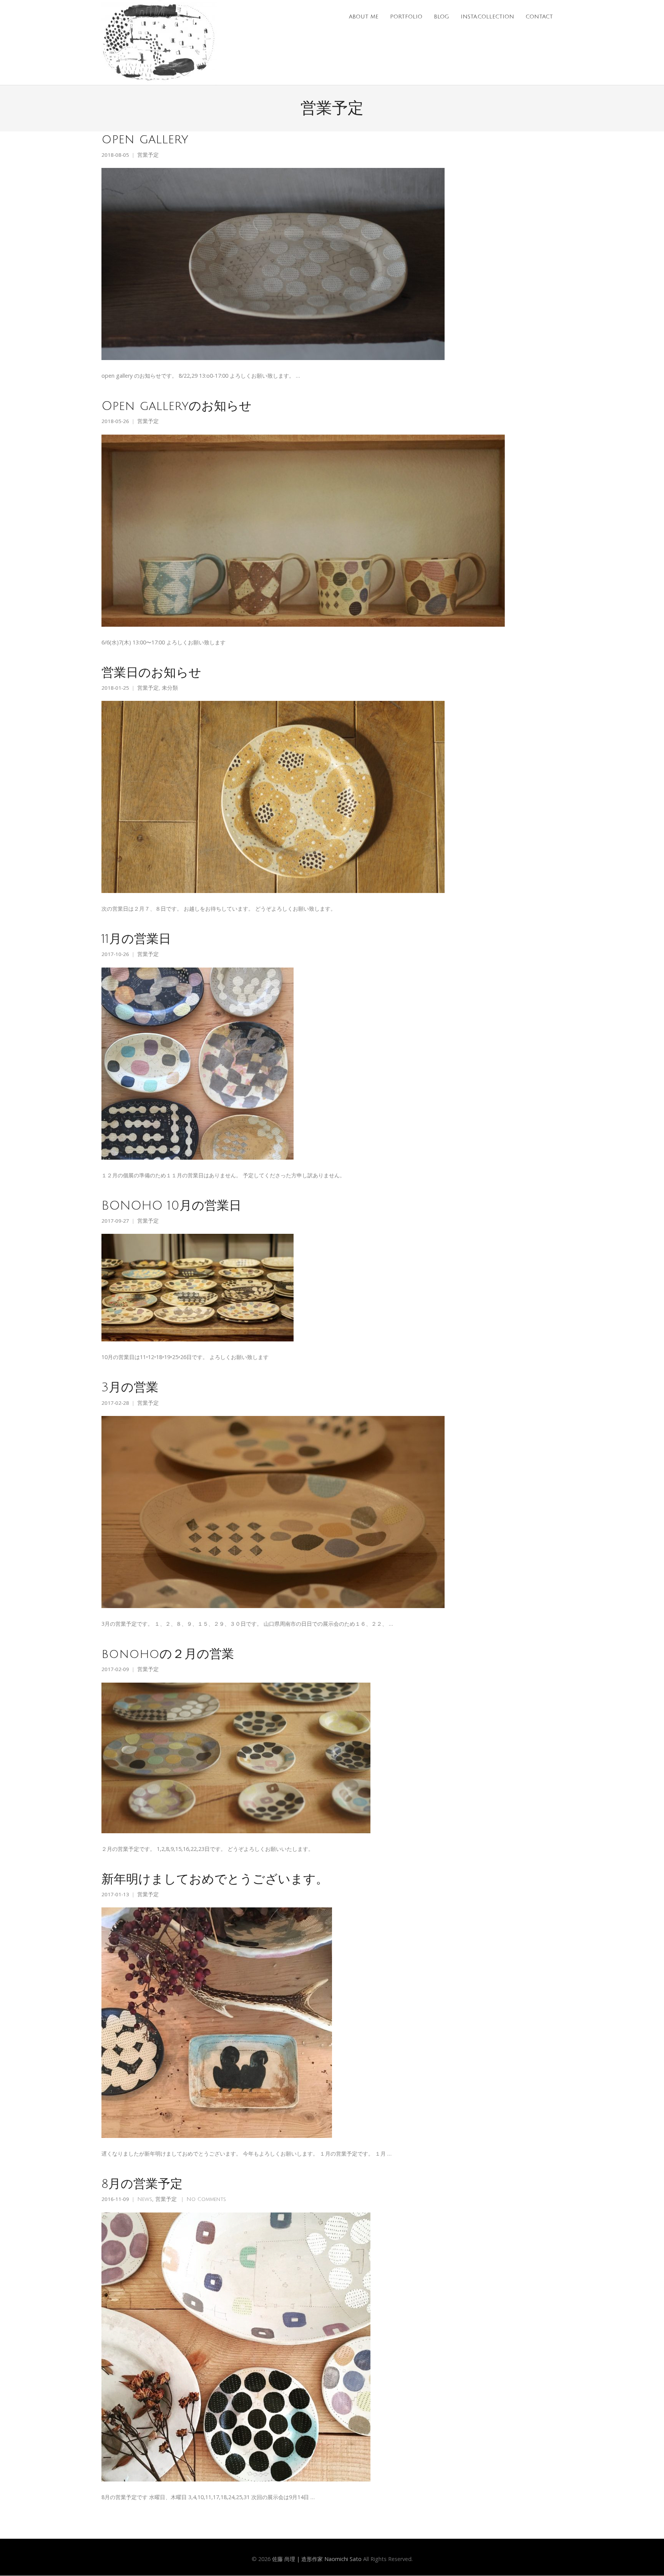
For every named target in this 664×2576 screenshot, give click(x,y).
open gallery (145, 139)
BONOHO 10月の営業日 (171, 1206)
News (145, 2199)
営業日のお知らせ (151, 673)
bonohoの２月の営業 (168, 1654)
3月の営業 (130, 1387)
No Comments (206, 2199)
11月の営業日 (136, 939)
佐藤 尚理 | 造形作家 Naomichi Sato (317, 2559)
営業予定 (148, 155)
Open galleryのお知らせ (177, 406)
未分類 (170, 688)
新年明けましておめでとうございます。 (215, 1879)
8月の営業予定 (142, 2184)
